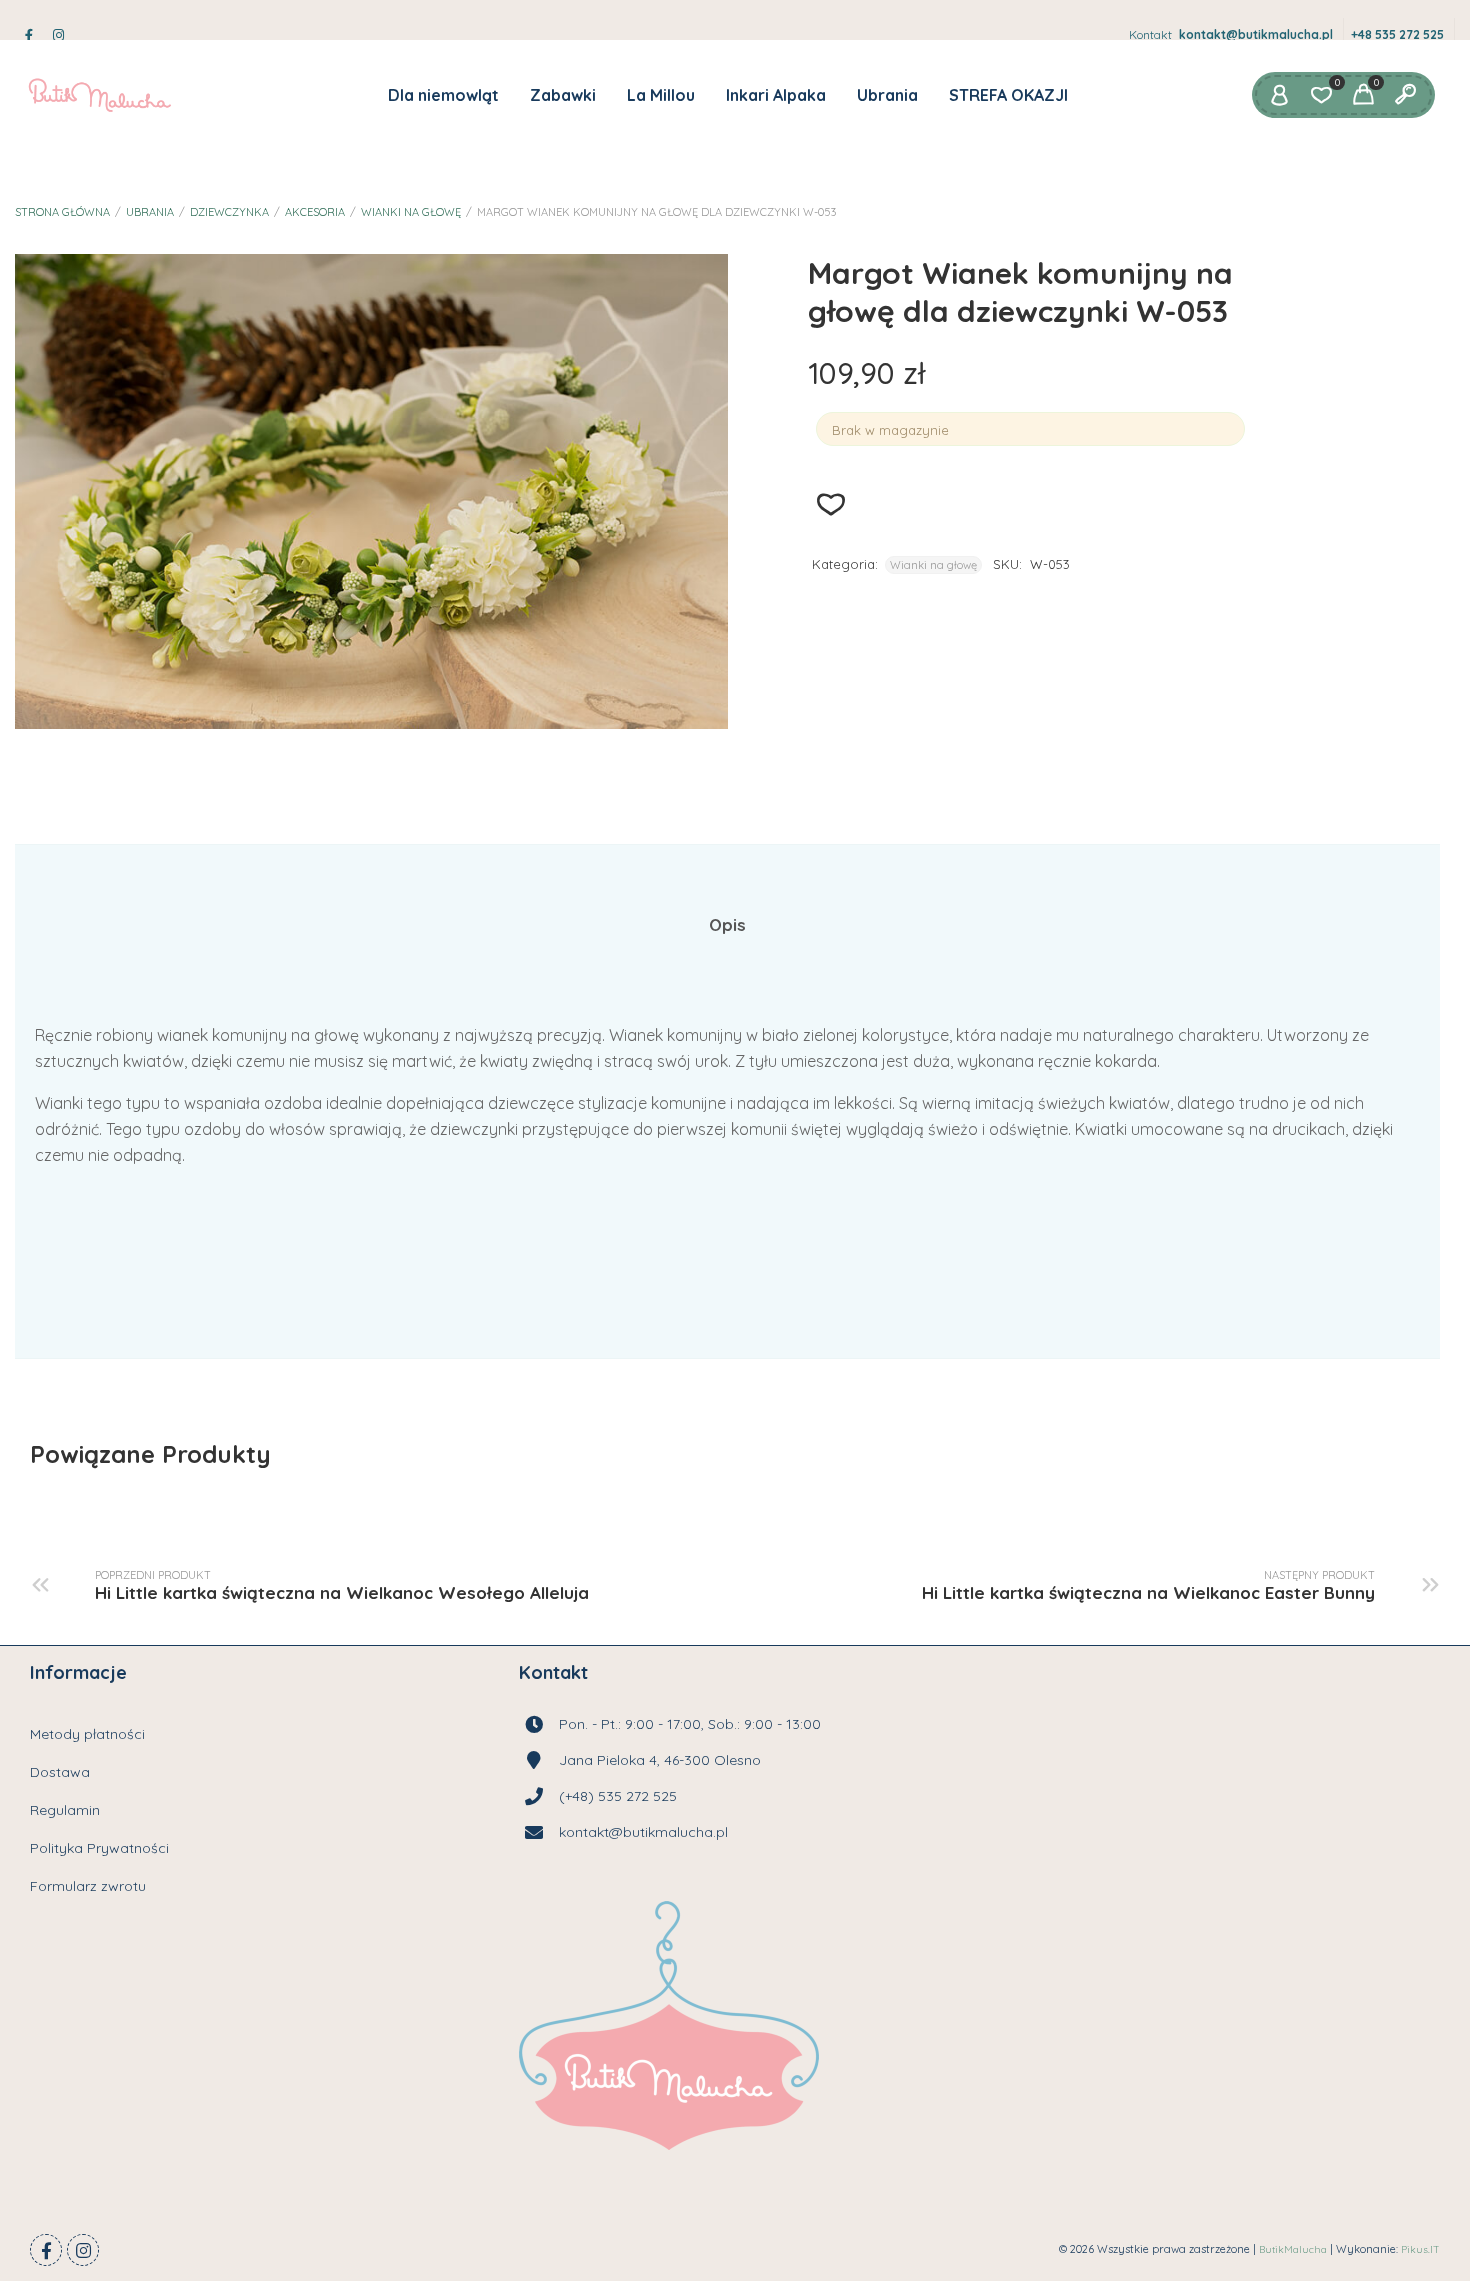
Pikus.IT (1420, 2249)
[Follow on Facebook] (46, 2250)
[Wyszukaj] (1405, 95)
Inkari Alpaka (776, 95)
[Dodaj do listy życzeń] (831, 504)
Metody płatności (87, 1734)
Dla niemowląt (443, 95)
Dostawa (60, 1772)
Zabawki (563, 95)
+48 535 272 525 (1397, 34)
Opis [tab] (727, 924)
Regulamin (65, 1810)
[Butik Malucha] (99, 95)
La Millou (661, 95)
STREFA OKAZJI (1008, 95)
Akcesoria (315, 212)
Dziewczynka (229, 212)
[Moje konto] (1279, 95)
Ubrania (887, 95)
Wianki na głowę (411, 212)
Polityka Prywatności (99, 1848)
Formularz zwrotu (88, 1886)
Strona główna (62, 212)
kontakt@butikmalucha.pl (1256, 34)
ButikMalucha (1293, 2249)
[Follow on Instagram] (83, 2250)
